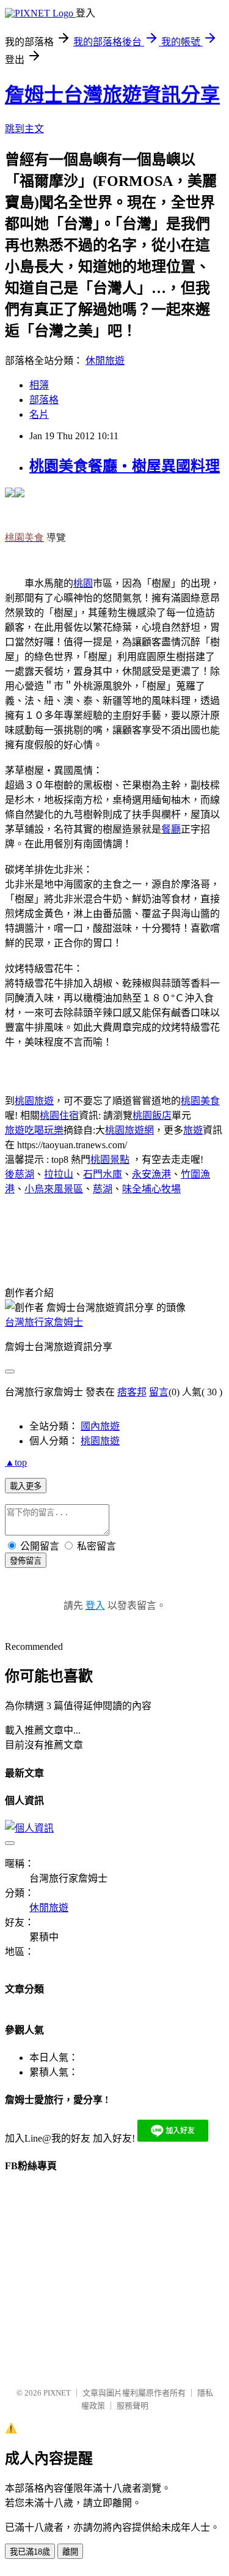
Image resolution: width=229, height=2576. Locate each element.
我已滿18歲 (30, 2552)
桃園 (83, 583)
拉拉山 (59, 1174)
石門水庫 (103, 1174)
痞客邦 (132, 1392)
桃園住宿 (59, 1115)
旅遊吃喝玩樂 (34, 1130)
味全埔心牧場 (151, 1189)
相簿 (39, 385)
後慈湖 (20, 1174)
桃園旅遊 (34, 1101)
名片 (39, 414)
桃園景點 (110, 1160)
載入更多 (26, 1486)
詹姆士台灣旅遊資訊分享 (112, 95)
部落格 (44, 400)
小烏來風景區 (54, 1189)
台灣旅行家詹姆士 (44, 1322)
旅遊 (193, 1130)
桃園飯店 (152, 1115)
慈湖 (103, 1189)
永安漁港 (151, 1174)
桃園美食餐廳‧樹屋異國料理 (125, 466)
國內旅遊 (100, 1426)
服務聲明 (133, 2406)
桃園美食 (200, 1101)
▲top (16, 1462)
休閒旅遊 (105, 361)
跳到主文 (24, 129)
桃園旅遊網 (129, 1130)
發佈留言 (26, 1561)
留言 (159, 1392)
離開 (70, 2552)
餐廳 (171, 829)
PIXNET (57, 2393)
